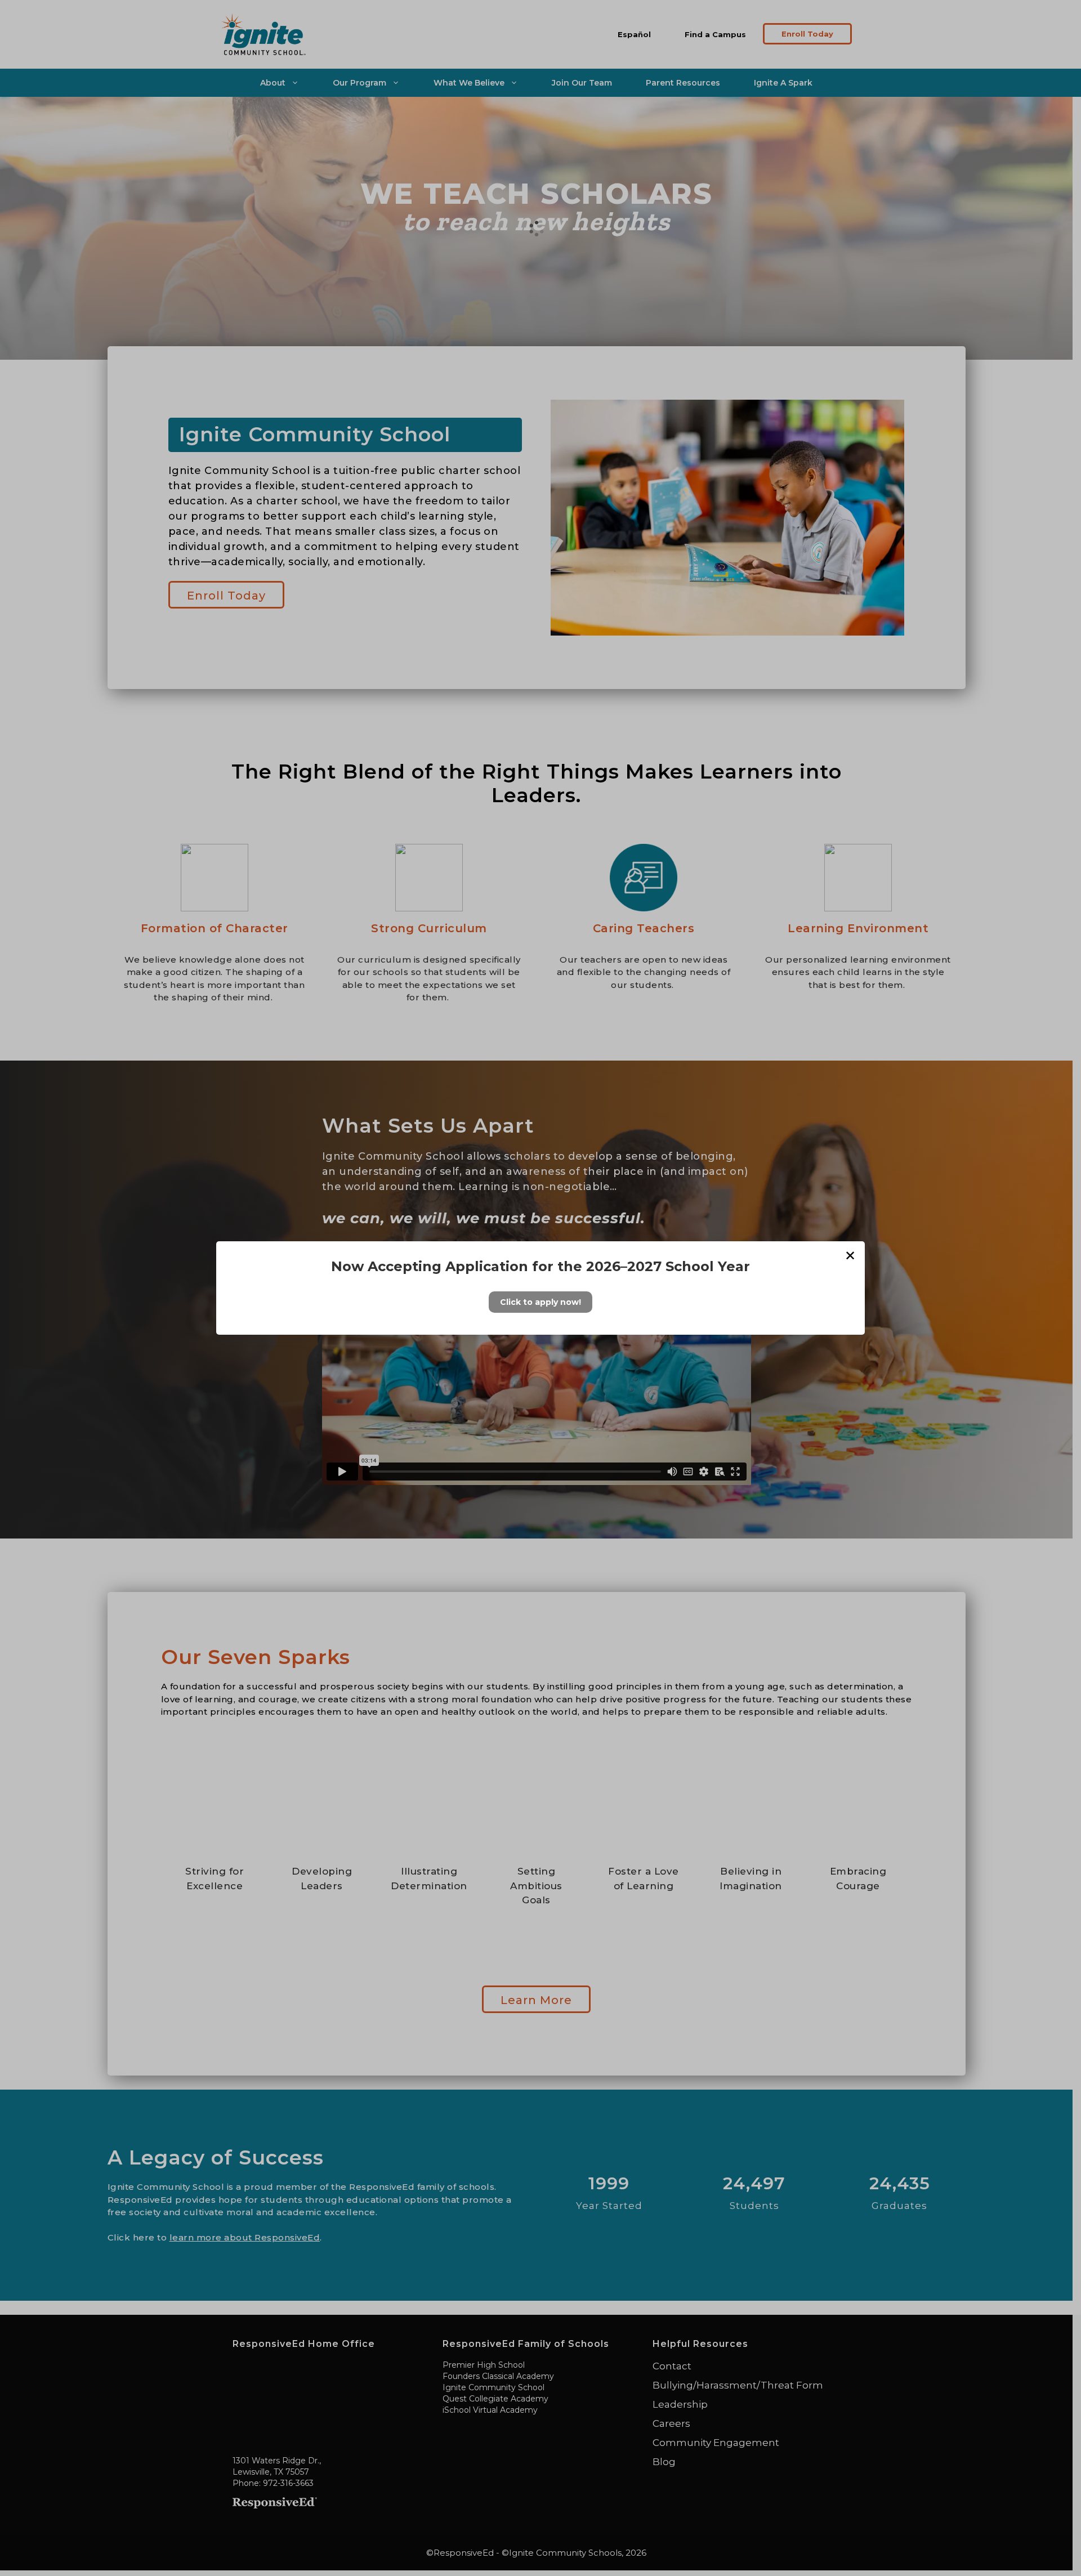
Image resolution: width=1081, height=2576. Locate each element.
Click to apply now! (540, 1302)
